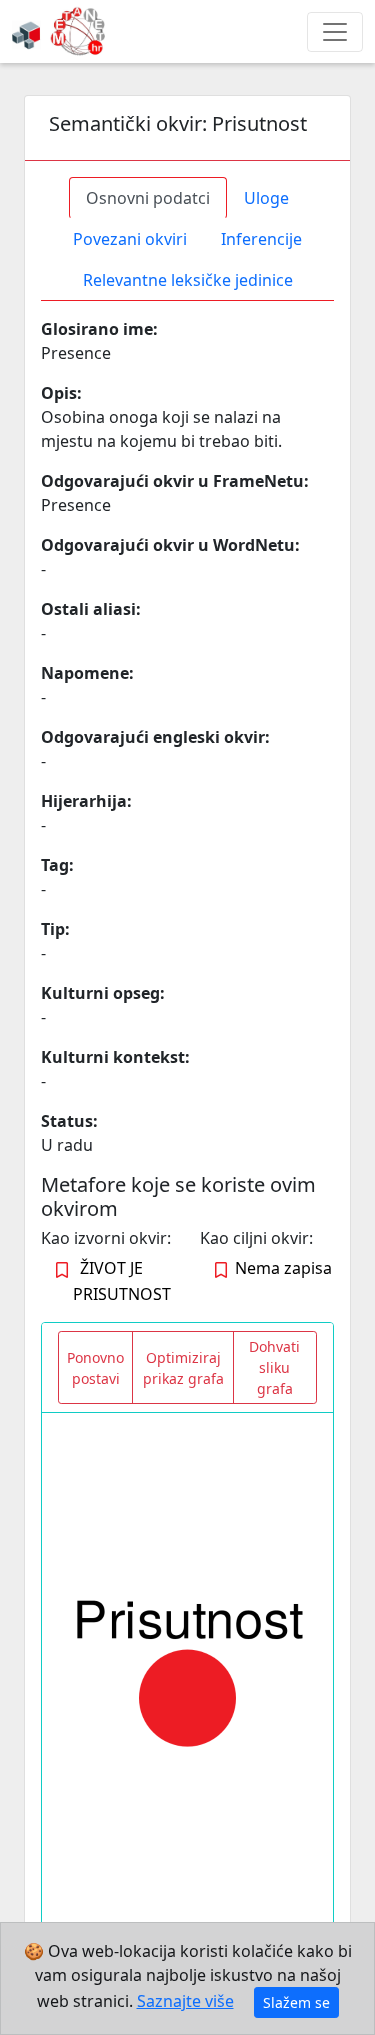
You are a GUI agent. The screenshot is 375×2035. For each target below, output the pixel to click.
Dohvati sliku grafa (274, 1367)
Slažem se (296, 2002)
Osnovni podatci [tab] (148, 198)
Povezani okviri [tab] (130, 239)
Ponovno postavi (95, 1368)
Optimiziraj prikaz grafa (183, 1368)
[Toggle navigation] (335, 32)
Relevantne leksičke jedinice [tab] (188, 280)
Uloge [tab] (266, 198)
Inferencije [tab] (261, 239)
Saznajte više (185, 2001)
